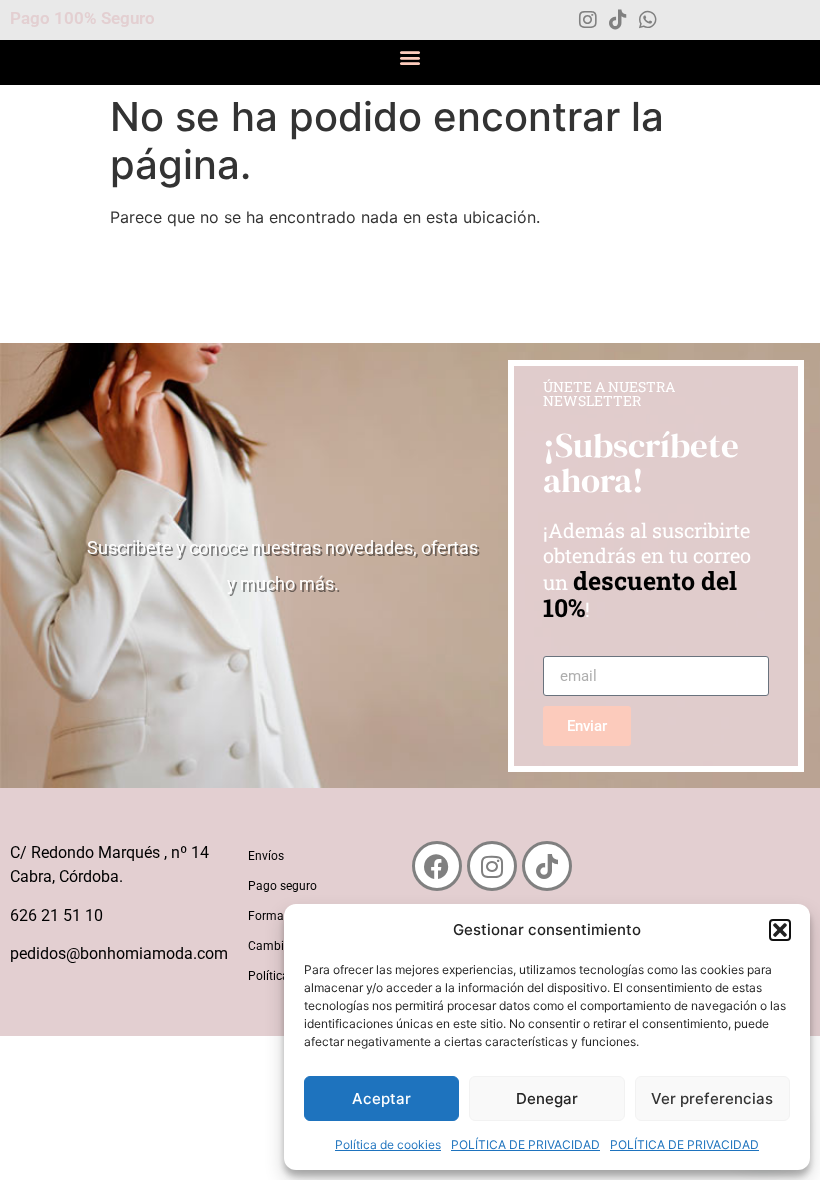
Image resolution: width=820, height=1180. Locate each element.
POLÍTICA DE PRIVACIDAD (525, 1144)
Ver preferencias (712, 1098)
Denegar (547, 1098)
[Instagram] (588, 20)
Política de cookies (388, 1144)
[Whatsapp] (648, 20)
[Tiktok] (618, 20)
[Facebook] (437, 866)
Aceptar (381, 1098)
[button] (780, 930)
